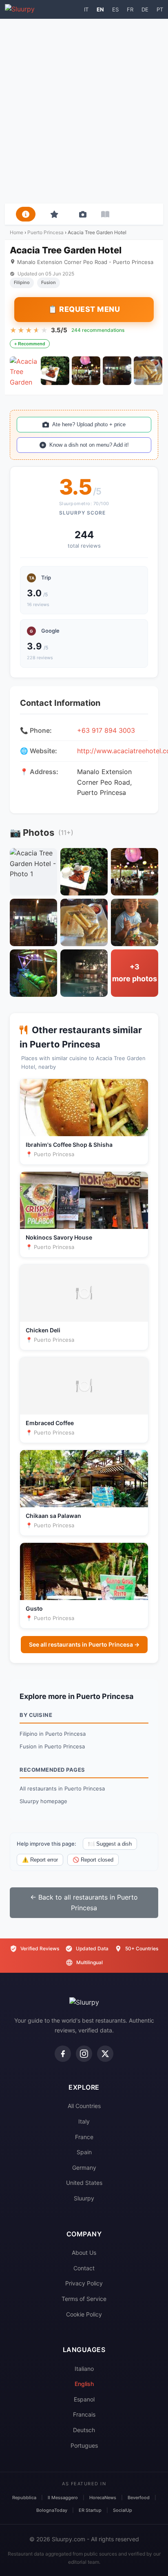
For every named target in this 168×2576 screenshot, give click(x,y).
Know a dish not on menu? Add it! (89, 445)
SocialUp (123, 2510)
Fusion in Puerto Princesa (52, 1746)
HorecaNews (103, 2498)
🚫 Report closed (93, 1860)
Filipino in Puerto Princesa (53, 1734)
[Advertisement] (84, 111)
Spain (84, 2152)
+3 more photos (135, 973)
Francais (84, 2414)
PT (160, 9)
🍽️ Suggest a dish (110, 1844)
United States (84, 2183)
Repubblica (24, 2498)
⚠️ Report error (40, 1860)
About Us (84, 2253)
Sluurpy (84, 2198)
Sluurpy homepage (43, 1801)
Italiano (84, 2369)
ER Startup (90, 2510)
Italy (84, 2121)
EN (100, 9)
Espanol (84, 2399)
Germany (84, 2168)
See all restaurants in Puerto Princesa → (84, 1644)
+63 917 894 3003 (106, 730)
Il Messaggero (63, 2498)
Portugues (84, 2445)
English (84, 2384)
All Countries (84, 2106)
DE (145, 9)
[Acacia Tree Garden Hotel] (24, 371)
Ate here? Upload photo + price (89, 424)
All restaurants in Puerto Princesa (62, 1788)
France (84, 2137)
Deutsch (84, 2430)
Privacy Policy (84, 2283)
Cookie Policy (84, 2314)
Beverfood (139, 2498)
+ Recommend (30, 344)
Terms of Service (84, 2299)
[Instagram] (84, 2054)
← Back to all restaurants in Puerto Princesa (84, 1902)
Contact (84, 2268)
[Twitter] (105, 2054)
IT (86, 9)
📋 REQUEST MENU (84, 309)
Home (17, 232)
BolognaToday (52, 2510)
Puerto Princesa (45, 232)
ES (115, 9)
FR (130, 9)
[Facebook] (63, 2054)
